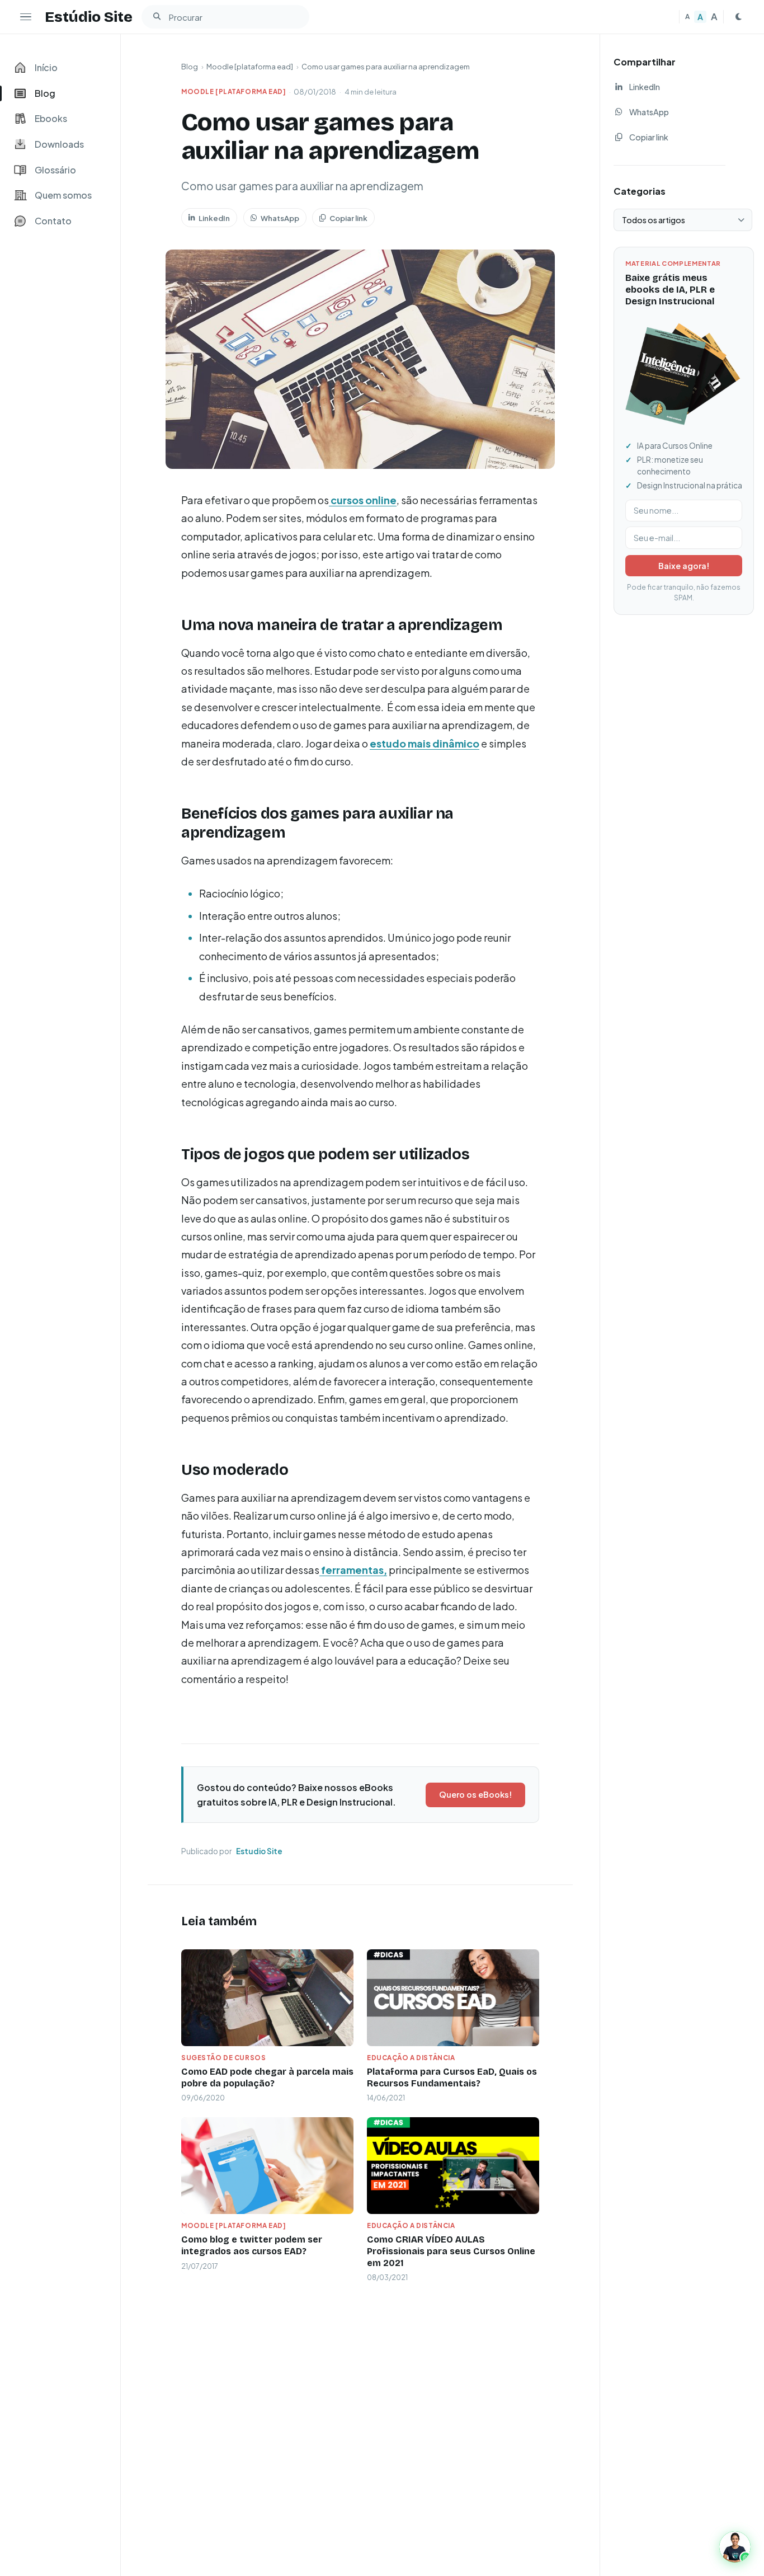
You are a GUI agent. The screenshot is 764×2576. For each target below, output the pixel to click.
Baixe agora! (684, 566)
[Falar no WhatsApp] (735, 2547)
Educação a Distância (411, 2058)
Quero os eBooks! (475, 1794)
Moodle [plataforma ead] (250, 67)
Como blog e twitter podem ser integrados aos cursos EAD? (252, 2245)
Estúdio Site (89, 17)
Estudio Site (259, 1851)
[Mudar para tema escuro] (738, 17)
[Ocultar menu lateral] (26, 17)
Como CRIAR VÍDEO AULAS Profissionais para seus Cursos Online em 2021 (451, 2251)
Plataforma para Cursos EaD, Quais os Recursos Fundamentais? (452, 2077)
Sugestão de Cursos (223, 2058)
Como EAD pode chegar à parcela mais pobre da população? (267, 2077)
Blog (190, 67)
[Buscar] (157, 17)
